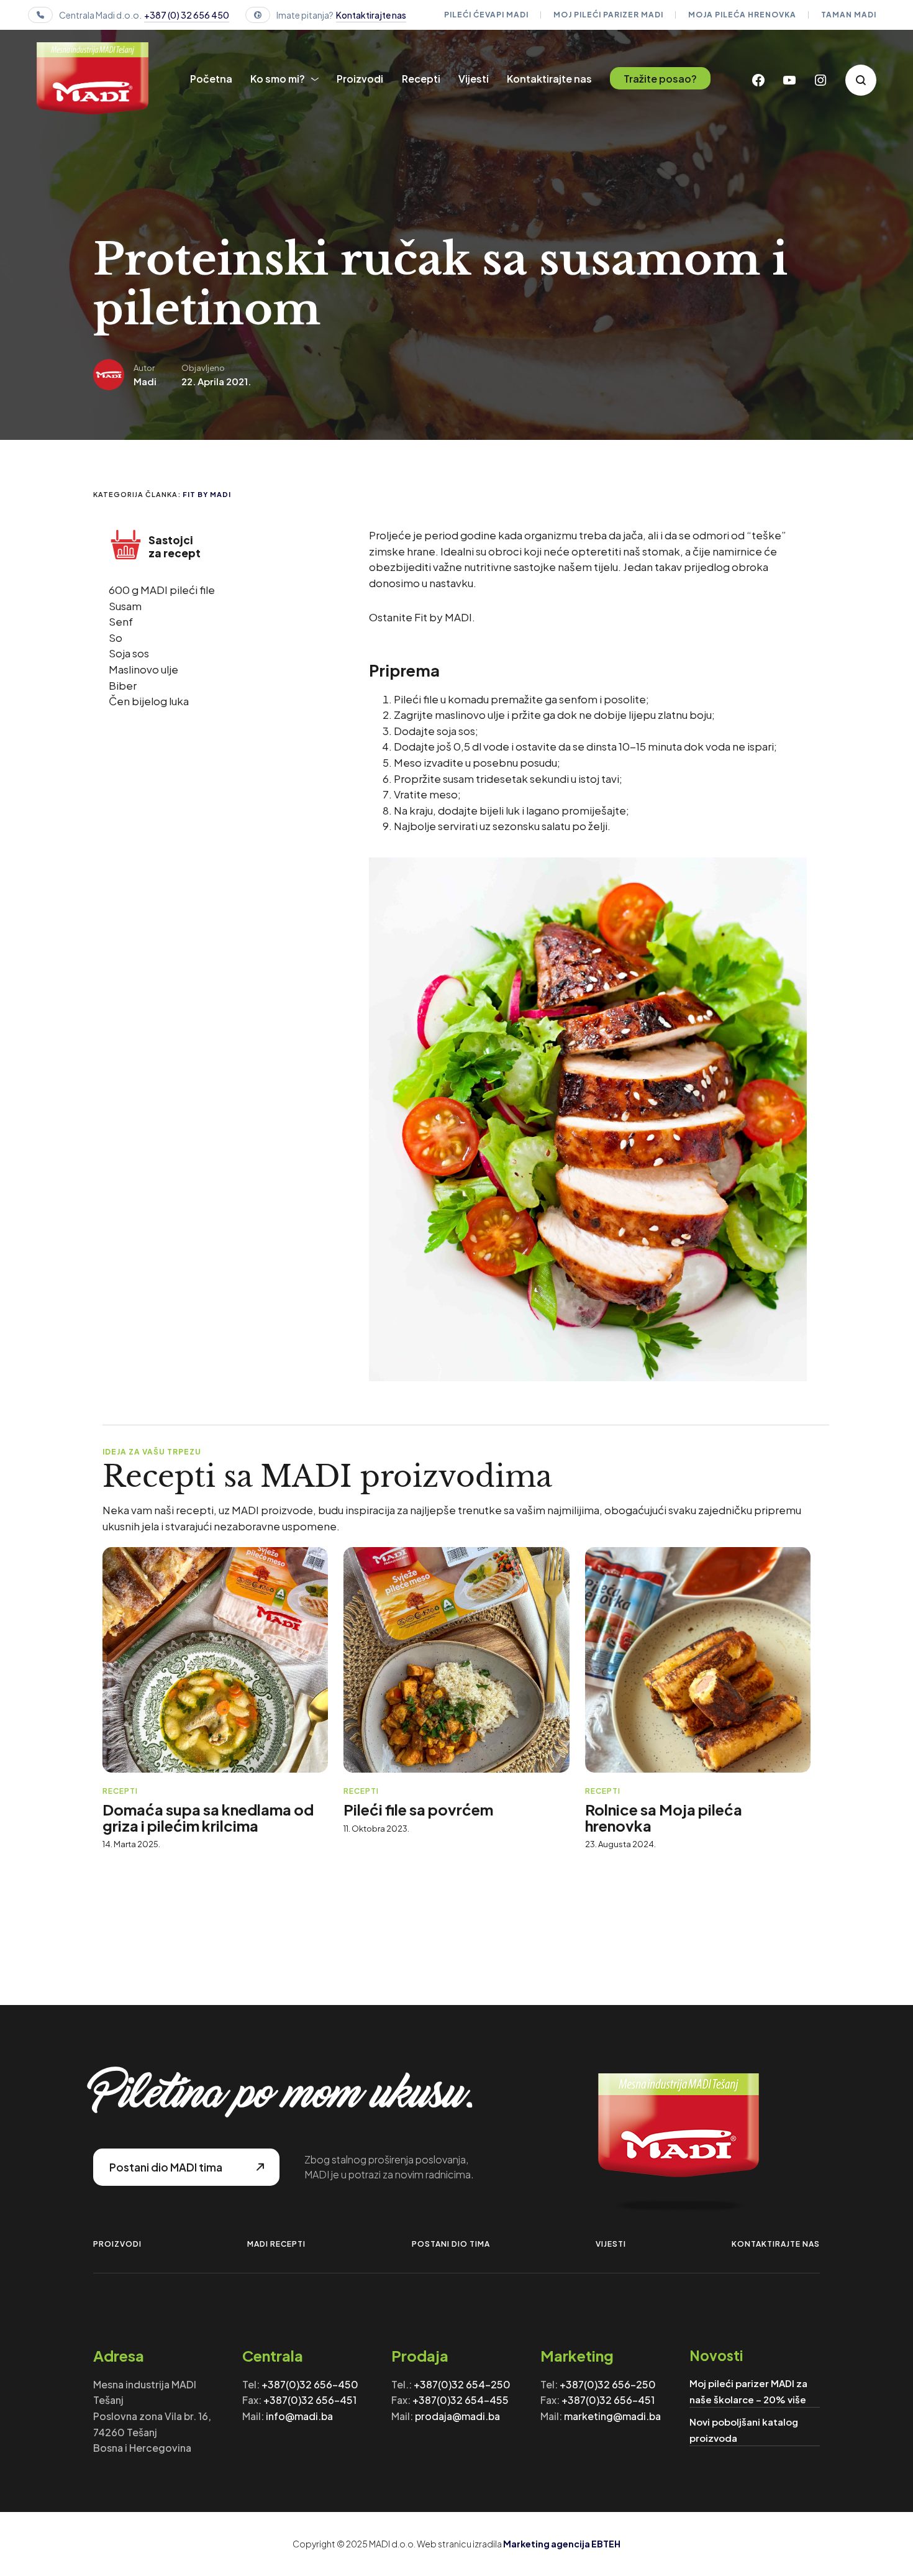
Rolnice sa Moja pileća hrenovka (664, 1817)
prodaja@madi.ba (457, 2416)
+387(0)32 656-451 (310, 2400)
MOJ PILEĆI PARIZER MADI (608, 15)
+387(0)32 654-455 (461, 2400)
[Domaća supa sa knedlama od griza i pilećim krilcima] (215, 1660)
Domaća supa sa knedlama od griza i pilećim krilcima (208, 1817)
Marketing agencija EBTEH (562, 2544)
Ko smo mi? (278, 79)
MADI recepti (276, 2244)
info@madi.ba (299, 2416)
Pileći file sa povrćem (418, 1809)
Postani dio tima (451, 2244)
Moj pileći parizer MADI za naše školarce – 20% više (748, 2391)
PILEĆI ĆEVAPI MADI (486, 15)
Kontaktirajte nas (371, 15)
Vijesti (474, 79)
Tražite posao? (660, 79)
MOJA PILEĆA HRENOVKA (742, 15)
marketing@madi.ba (612, 2416)
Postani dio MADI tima (166, 2167)
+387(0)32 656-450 (310, 2384)
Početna (211, 79)
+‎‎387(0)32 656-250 (608, 2384)
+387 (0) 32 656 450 (187, 15)
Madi (145, 381)
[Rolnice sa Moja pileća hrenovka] (698, 1660)
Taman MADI (849, 15)
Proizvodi (360, 79)
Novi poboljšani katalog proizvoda (744, 2430)
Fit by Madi (207, 494)
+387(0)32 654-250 (462, 2384)
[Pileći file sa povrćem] (456, 1660)
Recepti (421, 79)
